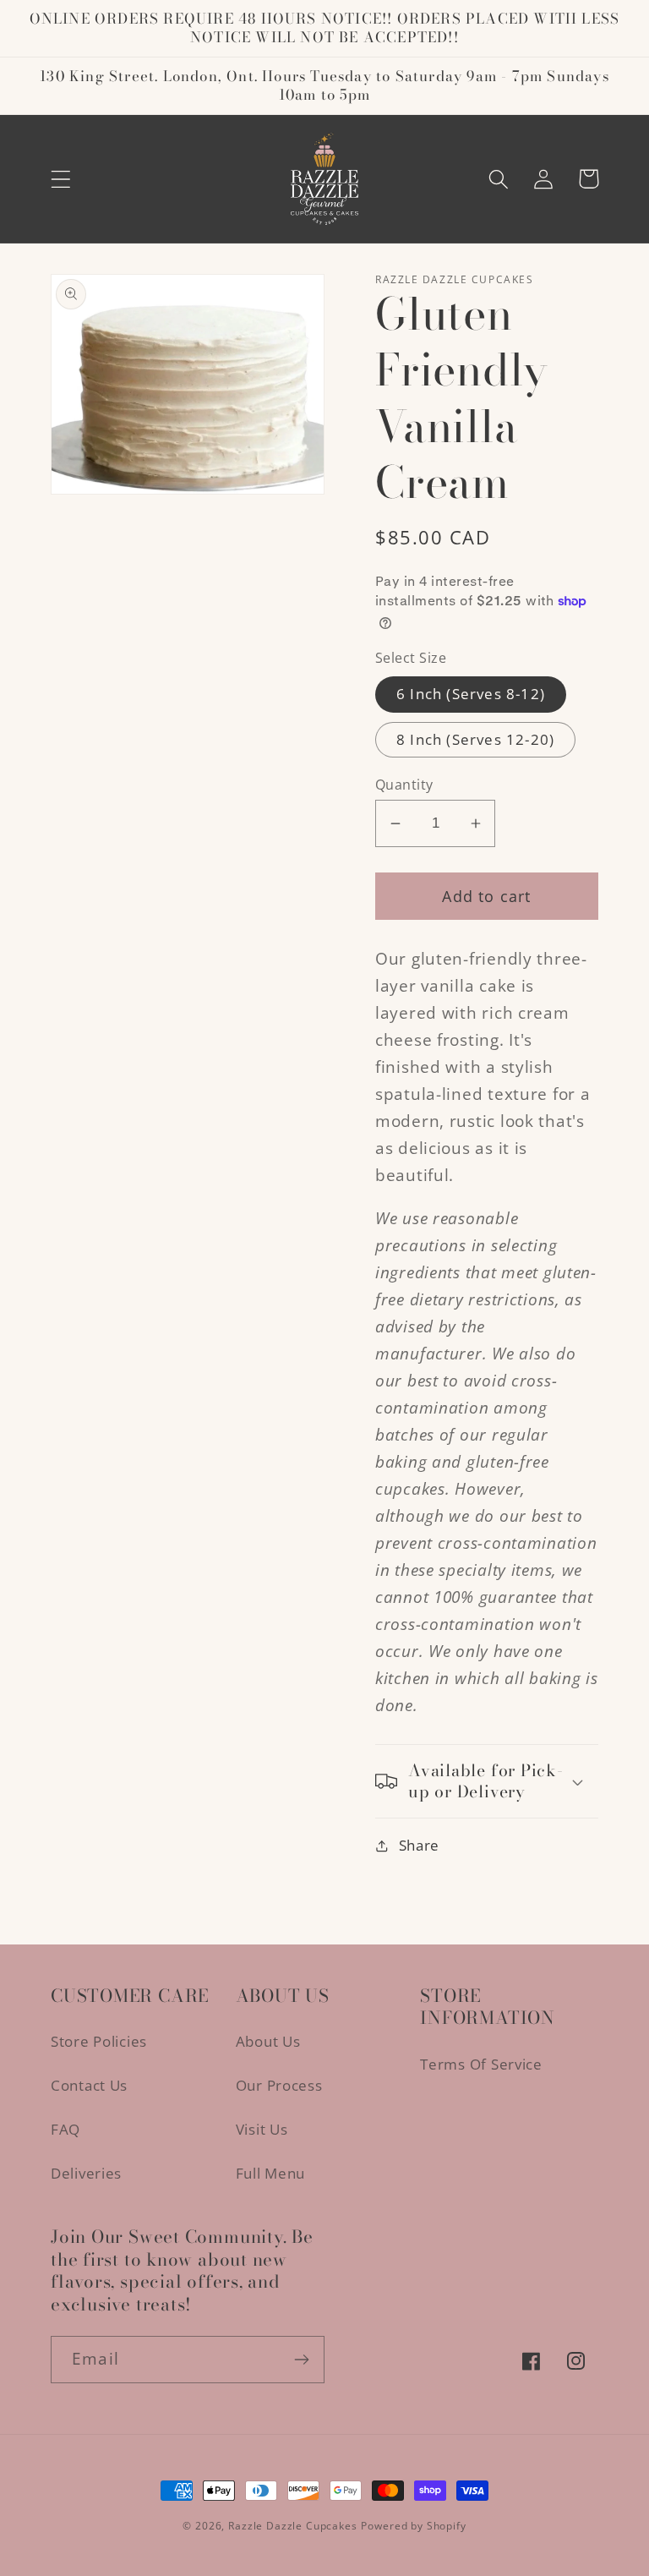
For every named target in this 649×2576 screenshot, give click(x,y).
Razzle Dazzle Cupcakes (292, 2526)
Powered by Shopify (413, 2526)
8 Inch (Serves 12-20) (475, 739)
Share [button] (419, 1845)
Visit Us (262, 2129)
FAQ (65, 2129)
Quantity (404, 785)
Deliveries (86, 2173)
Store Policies (99, 2041)
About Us (268, 2041)
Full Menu (270, 2173)
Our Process (279, 2085)
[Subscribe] (301, 2360)
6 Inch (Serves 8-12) (471, 694)
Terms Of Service (481, 2064)
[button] (61, 179)
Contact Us (89, 2085)
